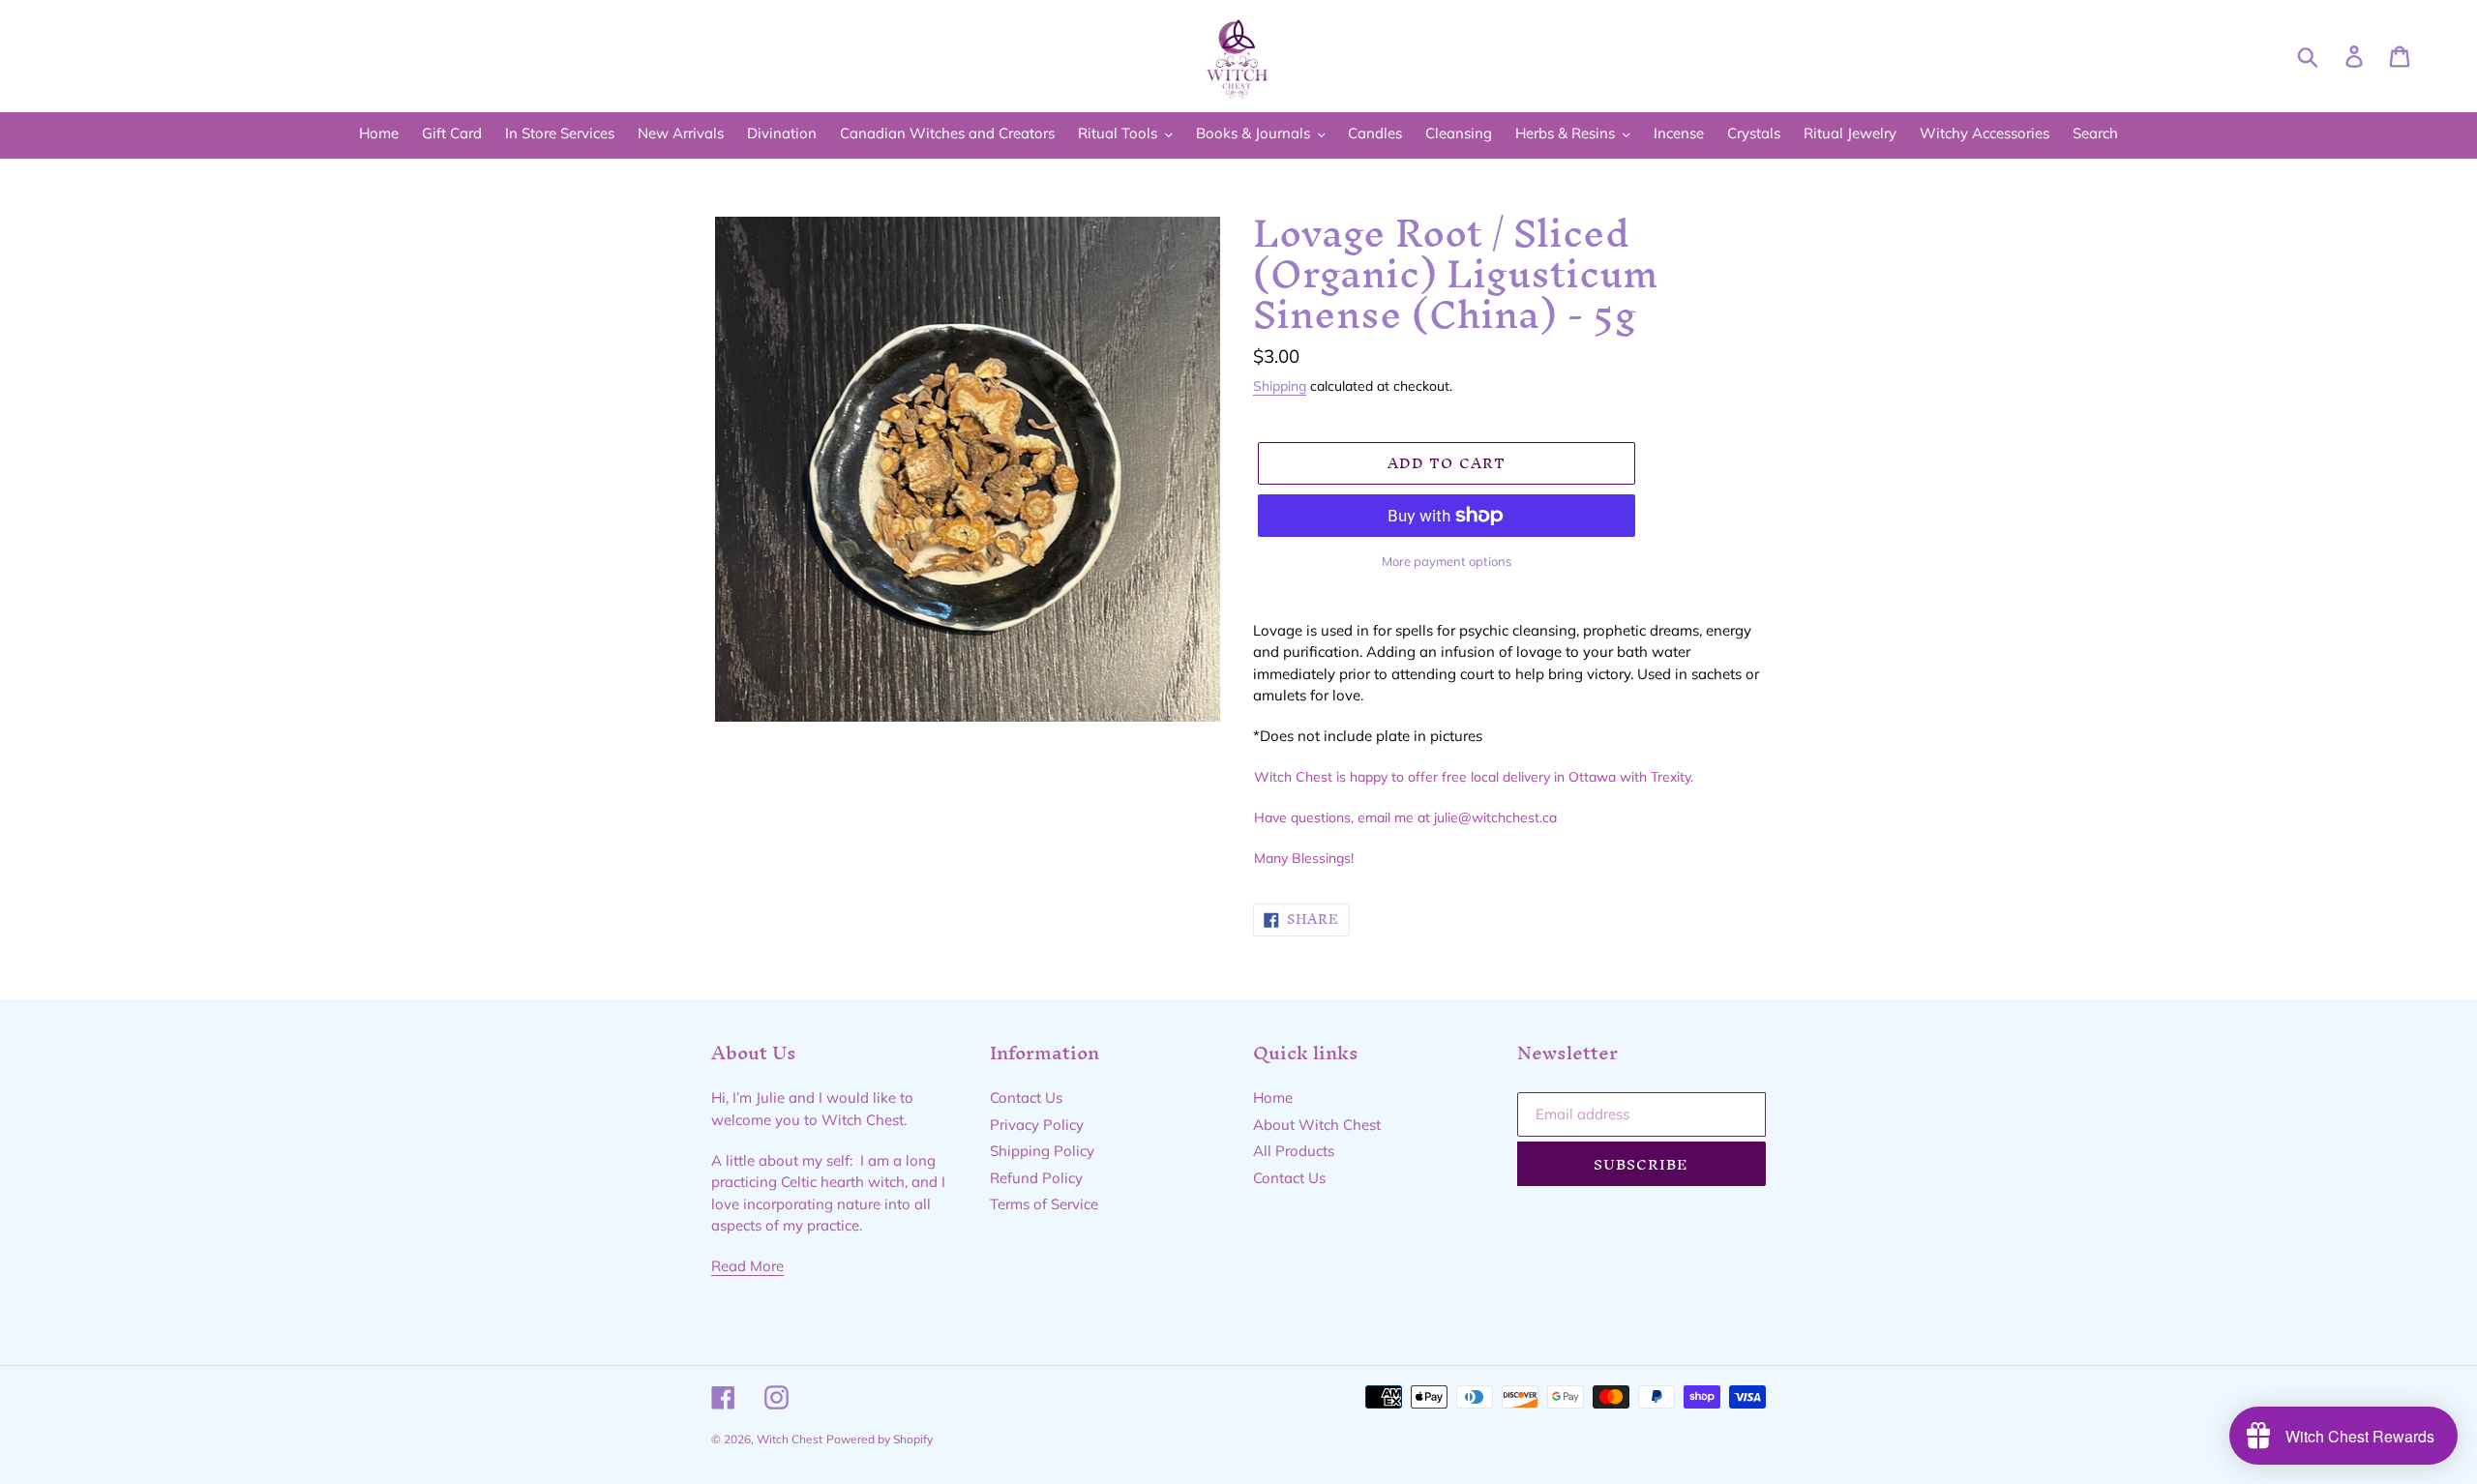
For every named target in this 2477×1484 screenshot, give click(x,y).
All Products (1294, 1151)
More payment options (1447, 561)
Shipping (1280, 386)
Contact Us (1026, 1098)
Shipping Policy (1042, 1151)
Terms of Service (1044, 1204)
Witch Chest (790, 1439)
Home (1273, 1098)
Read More (747, 1266)
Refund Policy (1036, 1178)
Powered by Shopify (880, 1439)
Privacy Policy (1037, 1125)
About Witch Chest (1317, 1125)
